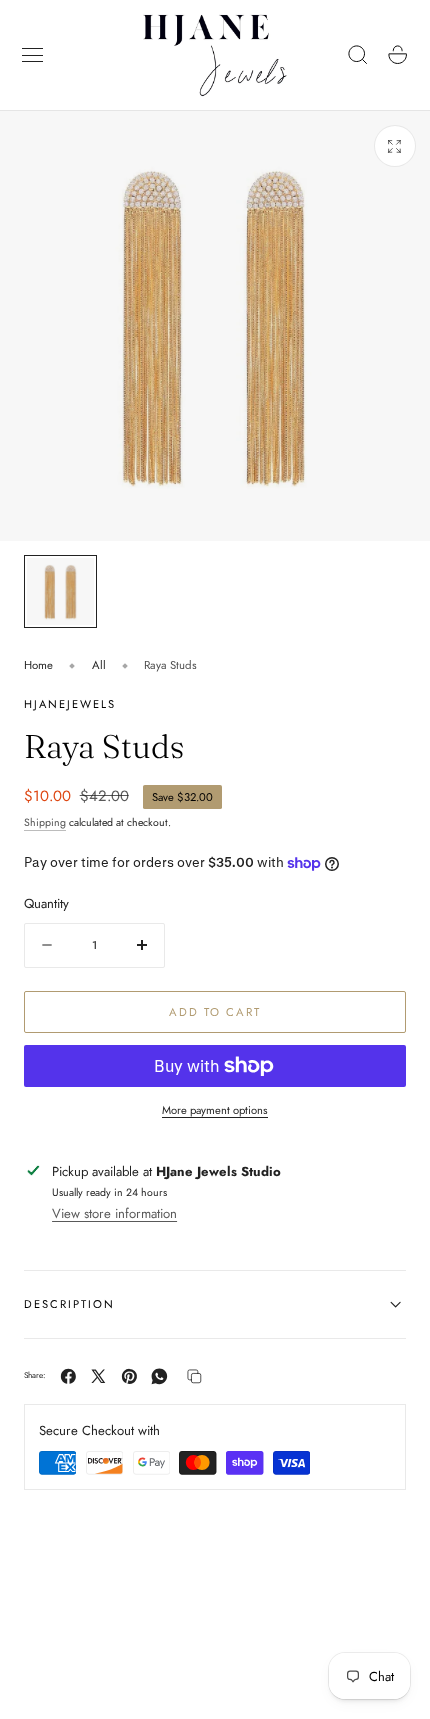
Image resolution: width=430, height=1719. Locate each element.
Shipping (45, 822)
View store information (114, 1213)
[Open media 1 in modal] (395, 146)
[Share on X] (98, 1376)
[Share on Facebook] (68, 1376)
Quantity (46, 903)
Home (38, 665)
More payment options (215, 1110)
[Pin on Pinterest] (129, 1376)
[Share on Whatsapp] (159, 1376)
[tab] (60, 591)
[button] (33, 55)
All (99, 665)
